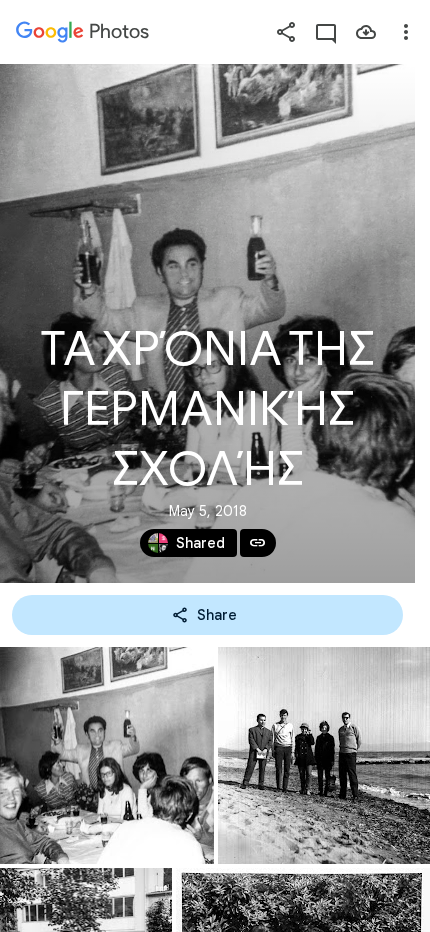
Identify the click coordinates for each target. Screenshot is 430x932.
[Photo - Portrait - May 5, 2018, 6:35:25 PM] (324, 755)
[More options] (406, 32)
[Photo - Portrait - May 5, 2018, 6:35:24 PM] (107, 755)
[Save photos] (366, 32)
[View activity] (326, 32)
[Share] (286, 32)
